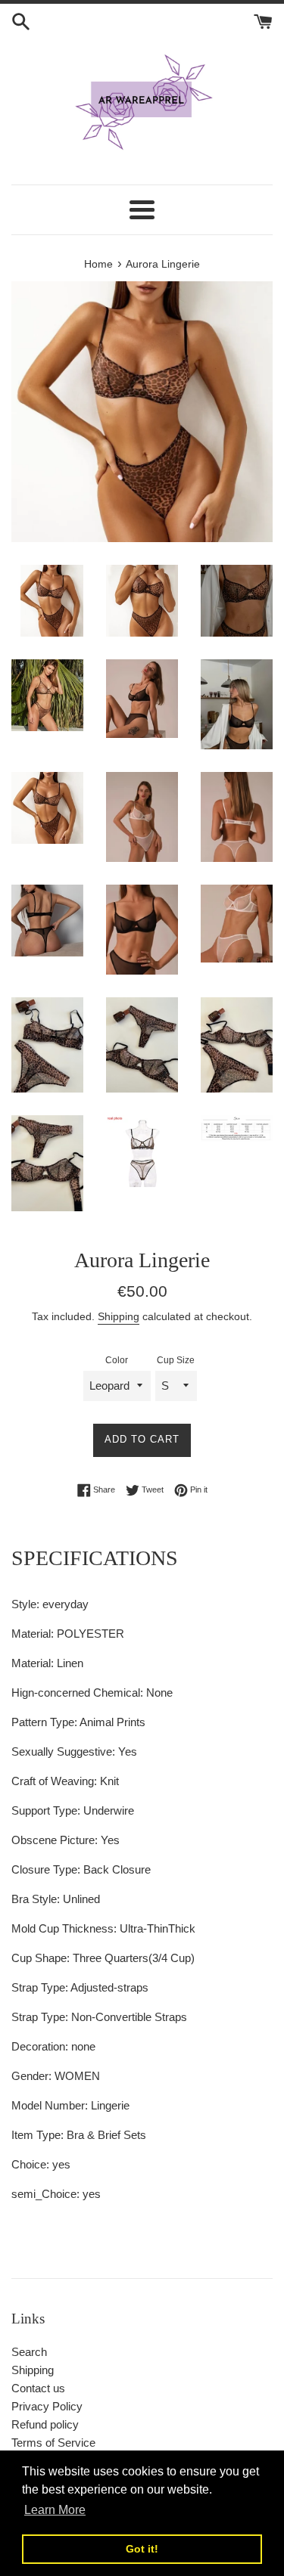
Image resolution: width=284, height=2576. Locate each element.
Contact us (38, 2388)
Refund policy (45, 2424)
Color (117, 1360)
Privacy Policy (47, 2406)
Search (29, 2352)
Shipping (119, 1316)
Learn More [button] (55, 2510)
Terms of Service (53, 2443)
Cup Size (176, 1360)
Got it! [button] (142, 2549)
